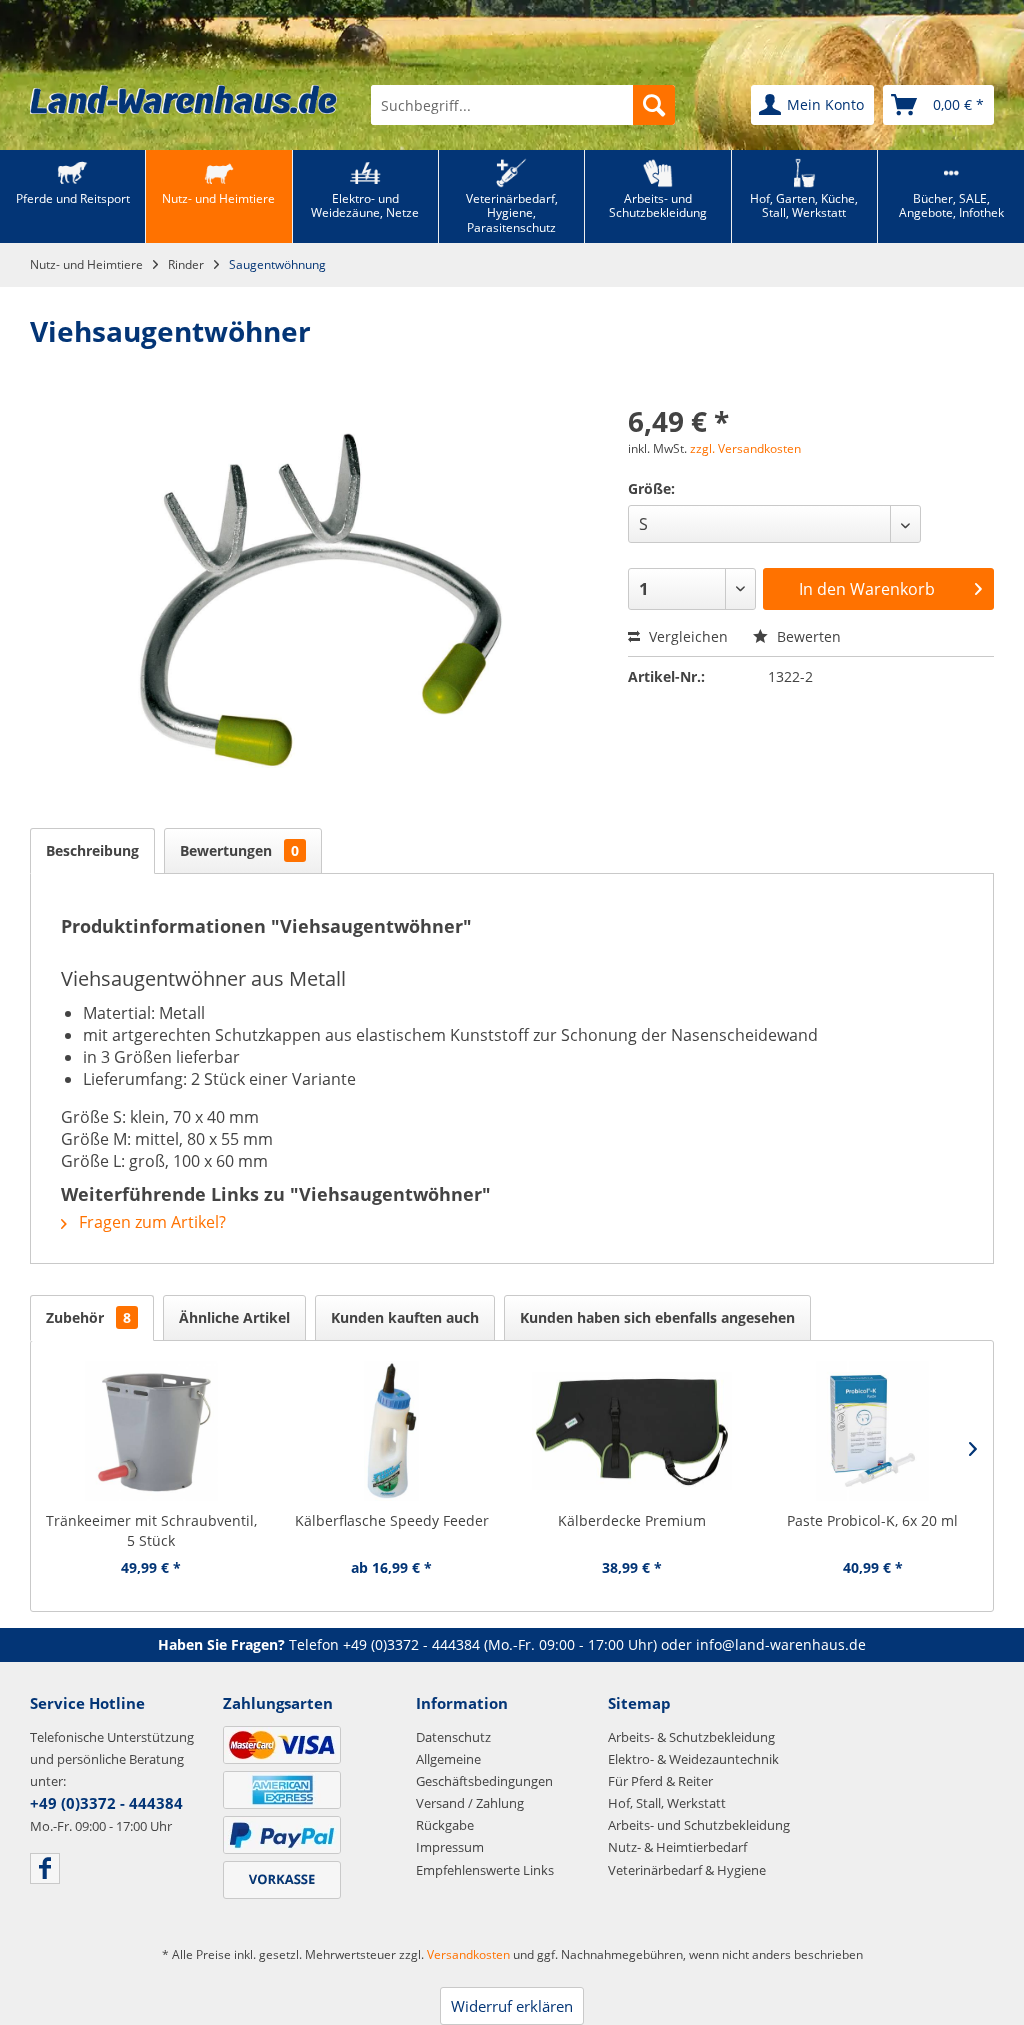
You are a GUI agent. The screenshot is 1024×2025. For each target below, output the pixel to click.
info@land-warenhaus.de (781, 1644)
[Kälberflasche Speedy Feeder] (392, 1431)
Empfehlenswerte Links (485, 1870)
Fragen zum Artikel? (150, 1222)
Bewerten (807, 636)
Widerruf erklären (512, 2006)
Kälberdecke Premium (632, 1520)
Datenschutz (453, 1737)
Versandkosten (468, 1954)
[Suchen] (654, 105)
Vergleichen (686, 636)
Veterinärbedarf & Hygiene (687, 1870)
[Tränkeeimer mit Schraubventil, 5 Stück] (151, 1431)
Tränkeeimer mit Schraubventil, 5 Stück (151, 1530)
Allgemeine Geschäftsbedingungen (484, 1770)
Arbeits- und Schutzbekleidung (699, 1825)
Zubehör (88, 1317)
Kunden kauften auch (405, 1317)
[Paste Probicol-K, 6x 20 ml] (873, 1431)
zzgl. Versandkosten (745, 448)
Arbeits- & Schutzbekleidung (691, 1737)
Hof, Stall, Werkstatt (667, 1803)
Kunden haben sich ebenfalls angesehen (657, 1317)
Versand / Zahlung (470, 1803)
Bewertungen (239, 850)
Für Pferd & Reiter (660, 1781)
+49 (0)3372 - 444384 (411, 1644)
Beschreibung (92, 850)
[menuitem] (523, 105)
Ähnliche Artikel (234, 1317)
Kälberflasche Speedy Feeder (392, 1520)
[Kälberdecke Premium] (632, 1431)
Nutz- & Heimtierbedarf (677, 1847)
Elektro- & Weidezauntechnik (693, 1759)
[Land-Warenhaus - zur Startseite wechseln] (183, 99)
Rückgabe (445, 1825)
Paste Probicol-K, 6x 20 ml (872, 1520)
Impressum (450, 1847)
